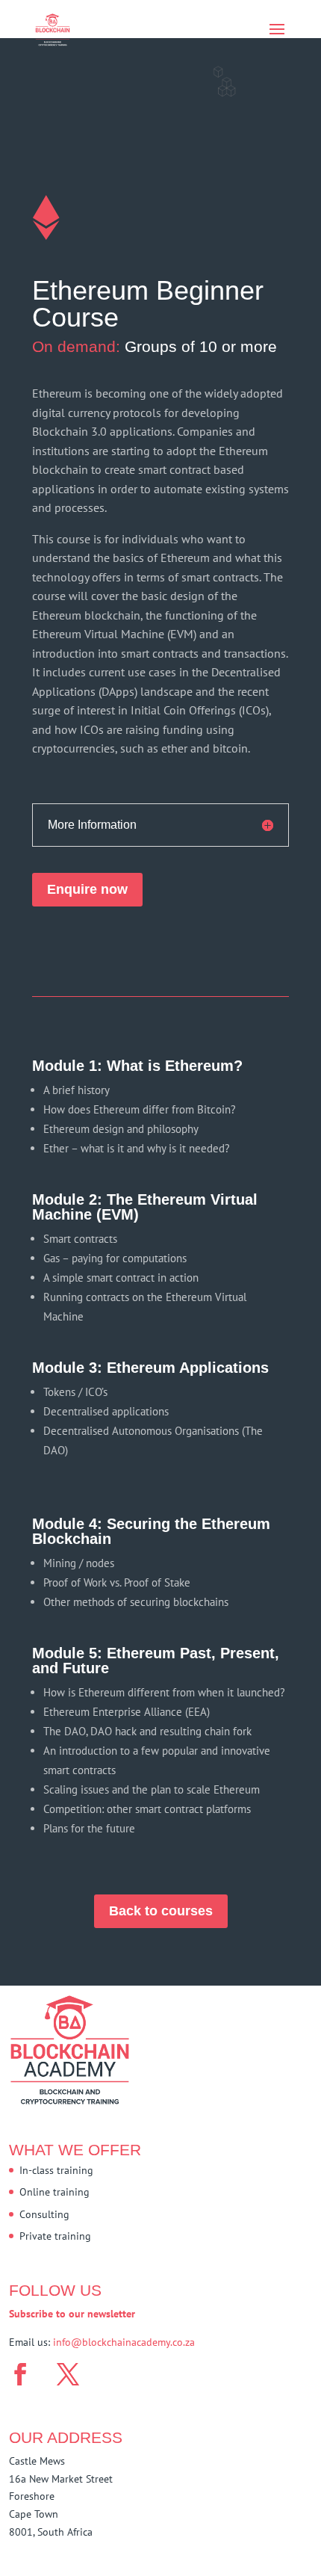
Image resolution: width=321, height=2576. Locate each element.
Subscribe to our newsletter (72, 2314)
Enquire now (87, 889)
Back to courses (161, 1911)
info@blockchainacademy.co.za (124, 2342)
